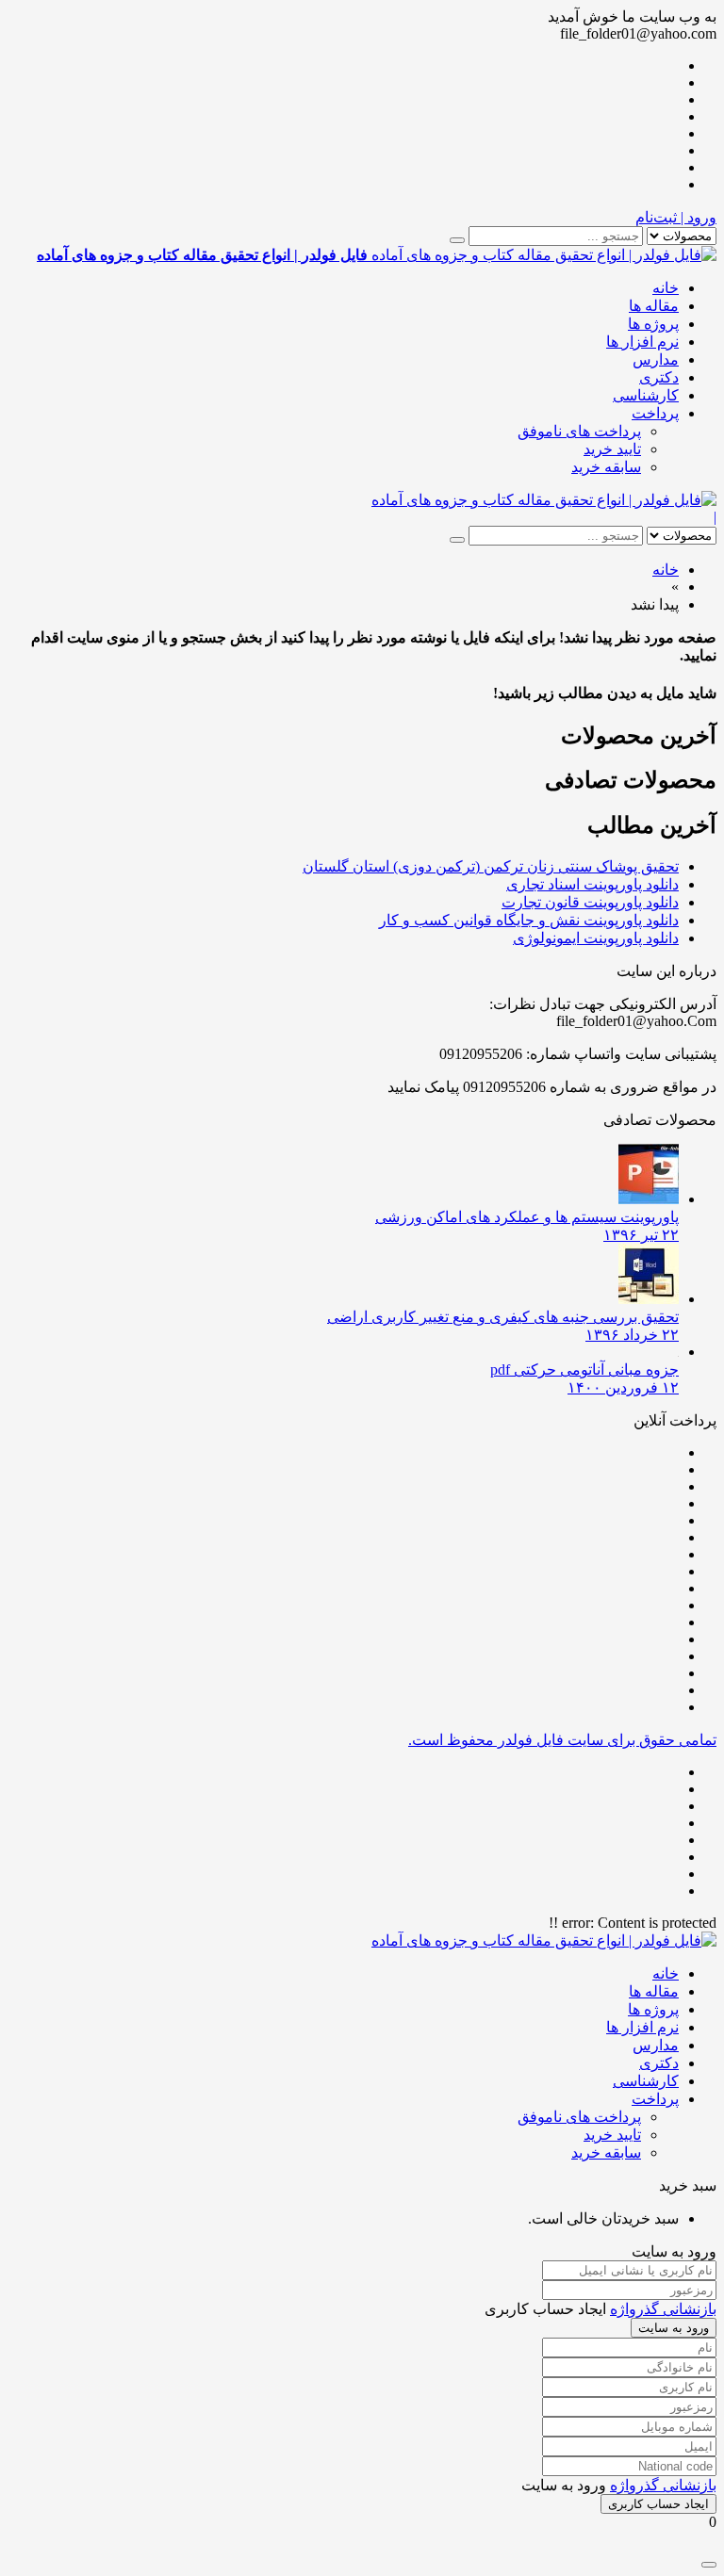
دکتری (659, 377)
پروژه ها (653, 324)
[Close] (709, 2565)
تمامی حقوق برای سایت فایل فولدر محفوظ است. (562, 1740)
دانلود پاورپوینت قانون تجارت (590, 902)
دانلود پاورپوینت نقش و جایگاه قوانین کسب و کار (529, 920)
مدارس (656, 359)
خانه (666, 288)
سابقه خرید (606, 467)
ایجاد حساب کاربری (658, 2504)
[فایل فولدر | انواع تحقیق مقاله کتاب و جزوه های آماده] (544, 500)
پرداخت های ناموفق (579, 431)
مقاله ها (654, 306)
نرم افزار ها (642, 342)
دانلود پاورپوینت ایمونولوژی (596, 938)
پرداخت (655, 413)
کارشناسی (646, 395)
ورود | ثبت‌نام (676, 217)
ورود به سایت (674, 2328)
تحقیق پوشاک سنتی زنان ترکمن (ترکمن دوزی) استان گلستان (491, 866)
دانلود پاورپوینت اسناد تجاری (592, 884)
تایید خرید (612, 449)
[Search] (457, 240)
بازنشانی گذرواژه (663, 2309)
